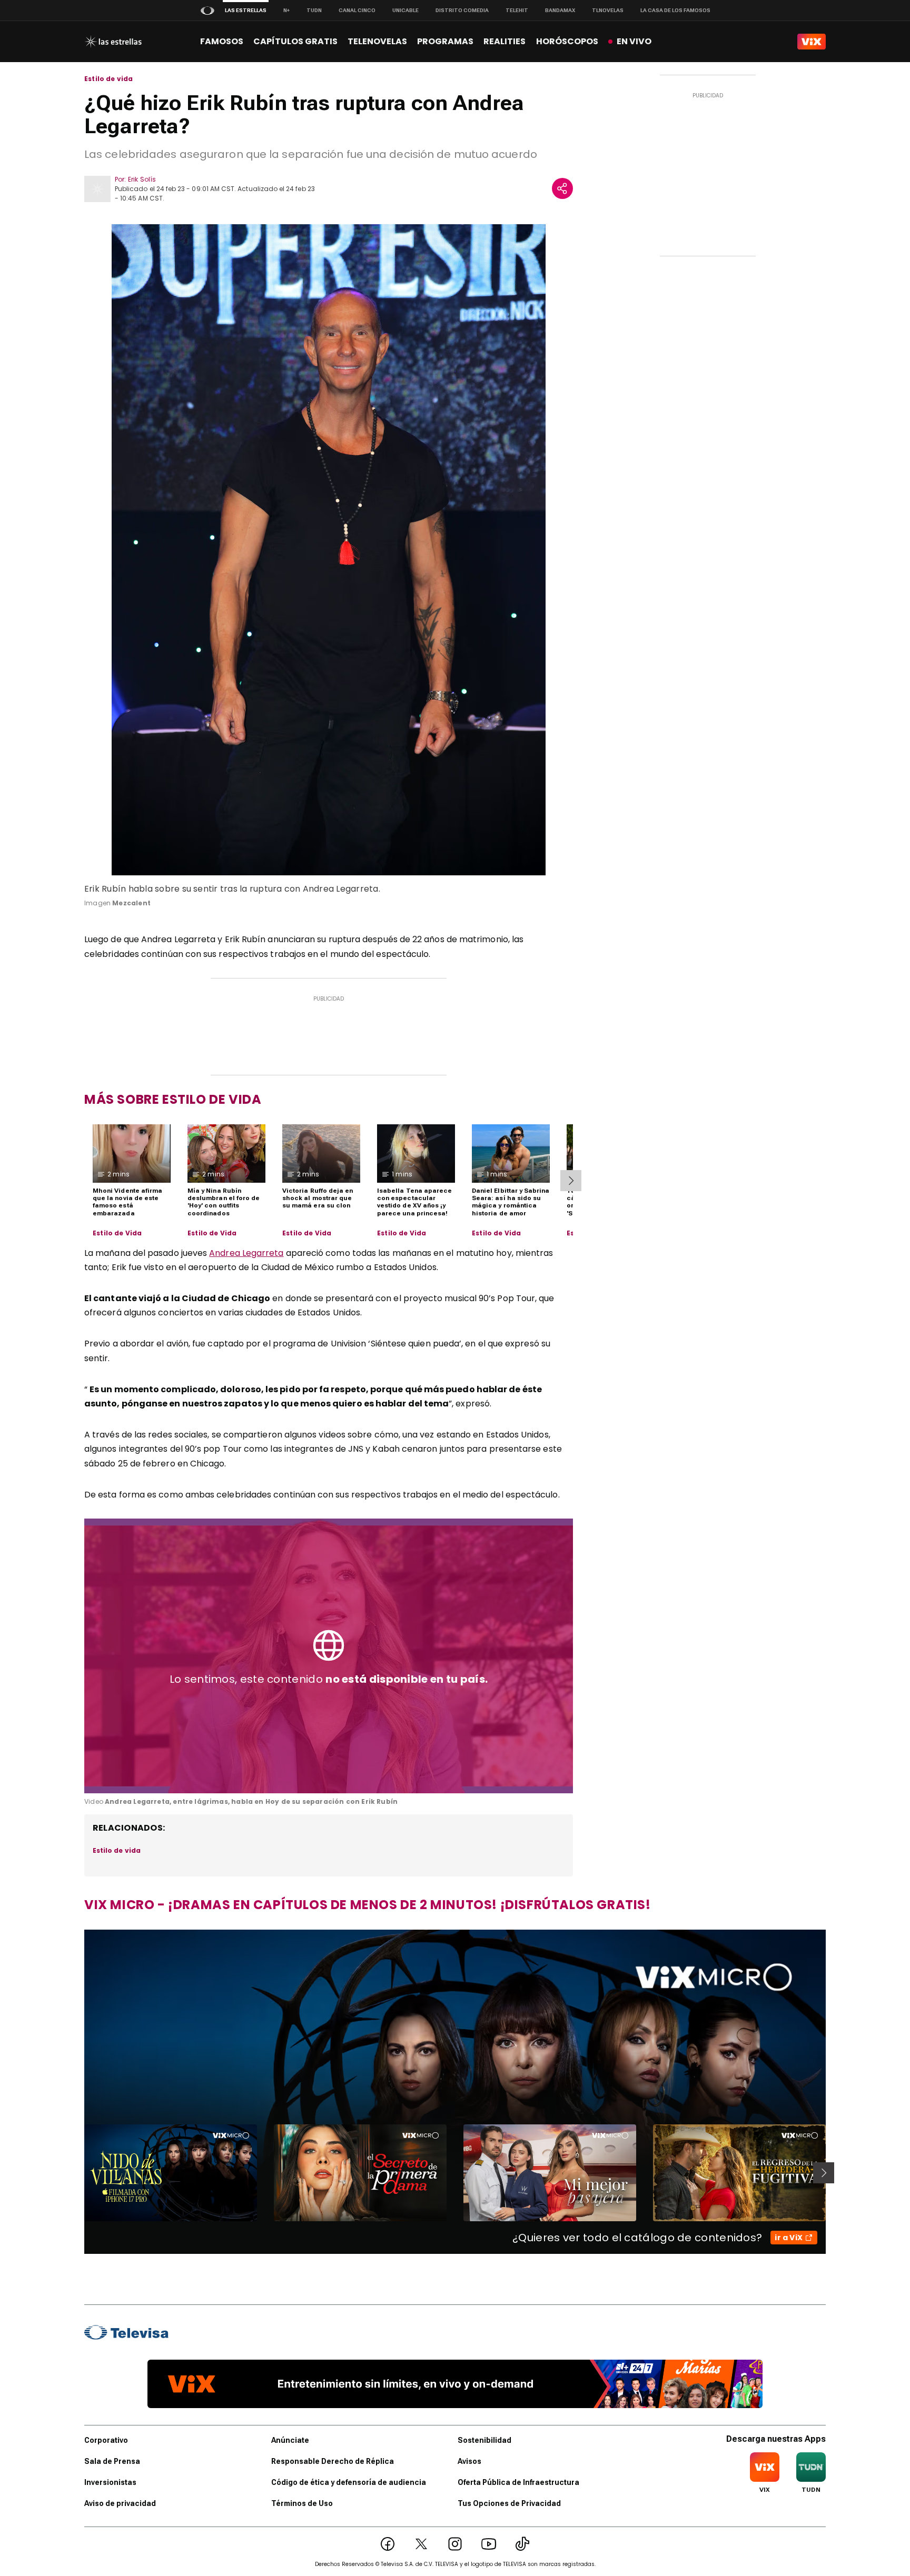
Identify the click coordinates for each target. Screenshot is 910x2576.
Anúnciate (290, 2440)
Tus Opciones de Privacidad (509, 2503)
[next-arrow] (571, 1181)
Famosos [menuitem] (222, 41)
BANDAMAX (560, 10)
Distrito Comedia (462, 10)
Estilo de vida (109, 79)
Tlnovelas (608, 10)
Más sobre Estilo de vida (173, 1099)
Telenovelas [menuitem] (377, 41)
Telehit (517, 10)
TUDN (314, 10)
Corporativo (106, 2440)
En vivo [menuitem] (634, 41)
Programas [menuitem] (445, 41)
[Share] (562, 188)
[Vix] (812, 42)
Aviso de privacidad (120, 2503)
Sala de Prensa (112, 2461)
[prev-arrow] (78, 2173)
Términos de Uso (302, 2503)
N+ (286, 10)
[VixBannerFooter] (455, 2384)
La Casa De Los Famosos (675, 10)
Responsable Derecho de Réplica (333, 2461)
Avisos (469, 2461)
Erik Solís (142, 179)
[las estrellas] (113, 42)
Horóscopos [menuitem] (567, 41)
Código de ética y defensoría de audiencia (349, 2482)
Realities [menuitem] (505, 41)
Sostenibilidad (484, 2440)
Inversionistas (110, 2482)
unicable (405, 10)
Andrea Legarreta (246, 1253)
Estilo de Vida (117, 1233)
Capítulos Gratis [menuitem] (295, 41)
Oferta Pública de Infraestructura (518, 2482)
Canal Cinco (357, 10)
